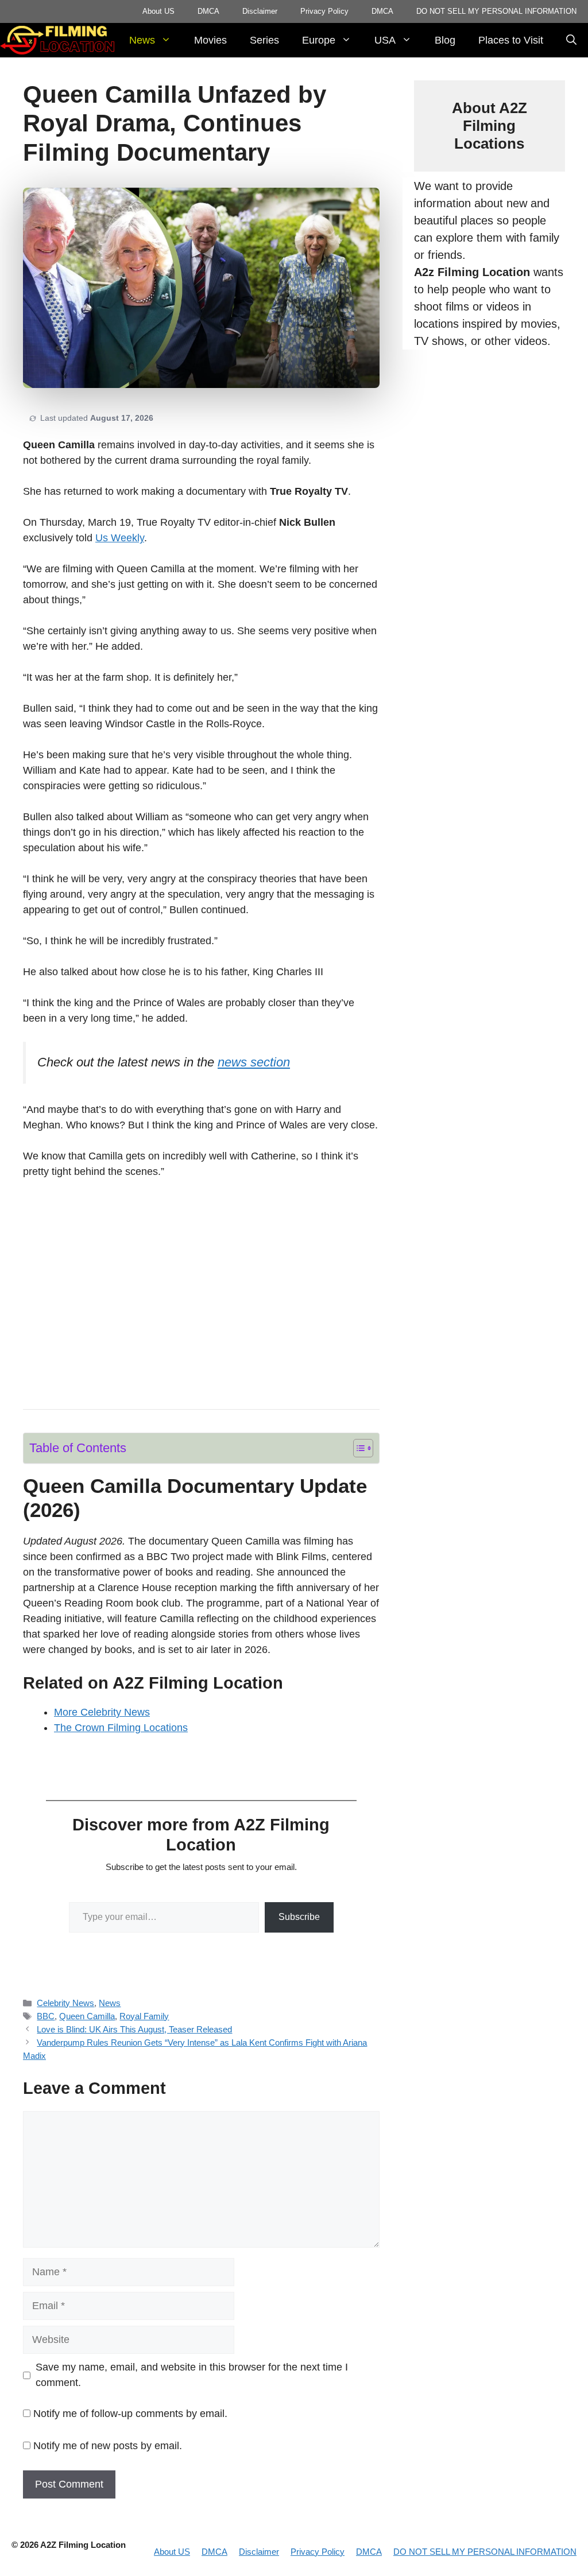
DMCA (208, 11)
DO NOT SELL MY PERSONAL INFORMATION (496, 11)
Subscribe (299, 1917)
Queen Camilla (87, 2016)
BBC (46, 2016)
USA (385, 40)
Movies (210, 40)
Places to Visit (511, 40)
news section (254, 1062)
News (142, 40)
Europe (319, 40)
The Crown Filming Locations (121, 1728)
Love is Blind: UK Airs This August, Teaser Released (134, 2029)
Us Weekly (120, 538)
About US (158, 11)
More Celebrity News (102, 1712)
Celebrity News (65, 2003)
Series (264, 40)
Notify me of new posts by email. (108, 2446)
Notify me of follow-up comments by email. (130, 2414)
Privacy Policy (324, 11)
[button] (571, 40)
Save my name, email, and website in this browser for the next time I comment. (192, 2375)
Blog (445, 40)
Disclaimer (260, 11)
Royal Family (144, 2016)
